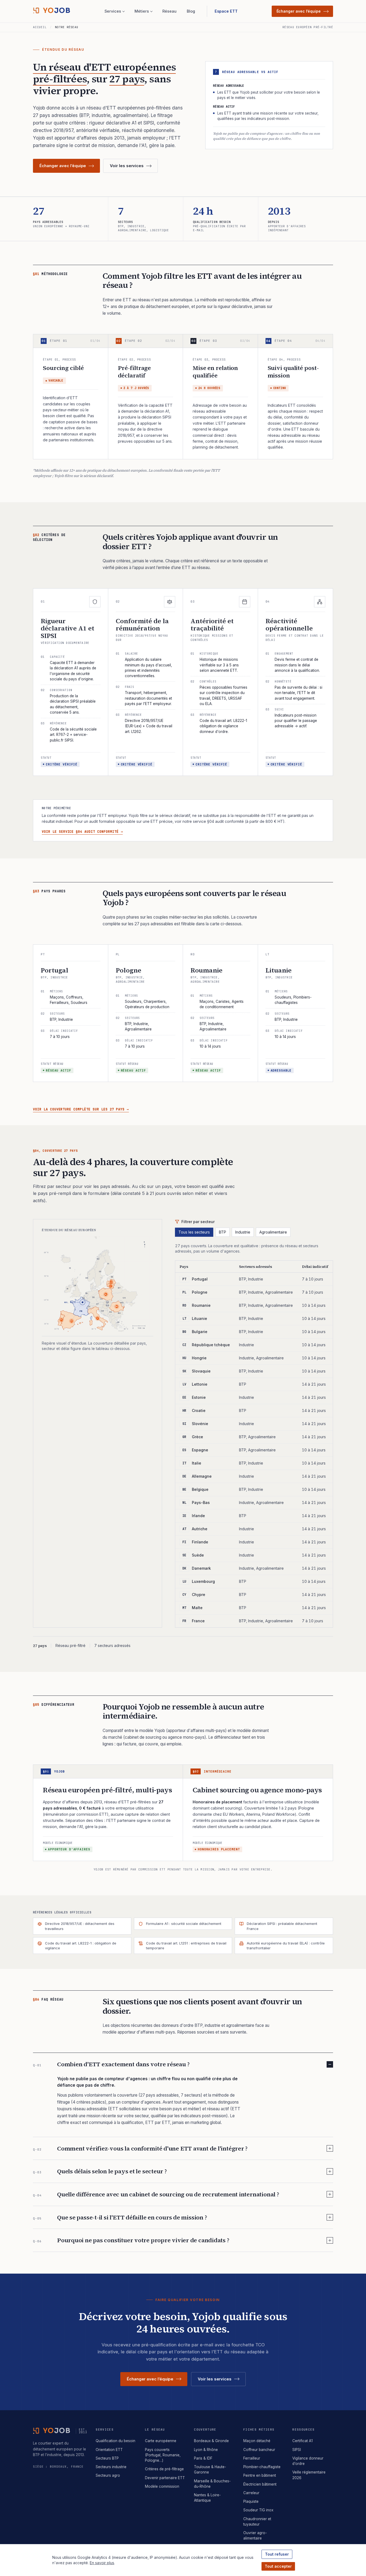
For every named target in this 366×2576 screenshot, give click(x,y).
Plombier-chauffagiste (262, 2467)
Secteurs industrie (111, 2467)
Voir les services (127, 166)
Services (113, 11)
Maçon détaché (257, 2441)
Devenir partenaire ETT (165, 2478)
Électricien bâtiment (260, 2484)
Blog (191, 11)
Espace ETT (226, 11)
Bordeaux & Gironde (211, 2441)
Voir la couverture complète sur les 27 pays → (81, 1109)
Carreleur (251, 2493)
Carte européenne (161, 2441)
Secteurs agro (108, 2475)
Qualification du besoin (115, 2441)
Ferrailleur (252, 2458)
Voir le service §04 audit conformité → (82, 832)
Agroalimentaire (273, 1232)
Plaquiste (251, 2501)
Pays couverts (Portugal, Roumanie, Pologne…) (163, 2455)
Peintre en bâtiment (260, 2475)
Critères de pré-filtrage (164, 2469)
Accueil (40, 27)
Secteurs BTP (107, 2458)
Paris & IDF (203, 2458)
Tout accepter (278, 2566)
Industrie (243, 1232)
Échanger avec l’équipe (299, 11)
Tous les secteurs (194, 1232)
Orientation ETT (109, 2450)
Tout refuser (277, 2554)
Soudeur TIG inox (258, 2510)
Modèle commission (162, 2486)
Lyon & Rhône (206, 2450)
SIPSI (297, 2450)
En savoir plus (102, 2563)
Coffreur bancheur (259, 2450)
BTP (223, 1232)
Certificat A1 (302, 2441)
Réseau (169, 11)
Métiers (142, 11)
